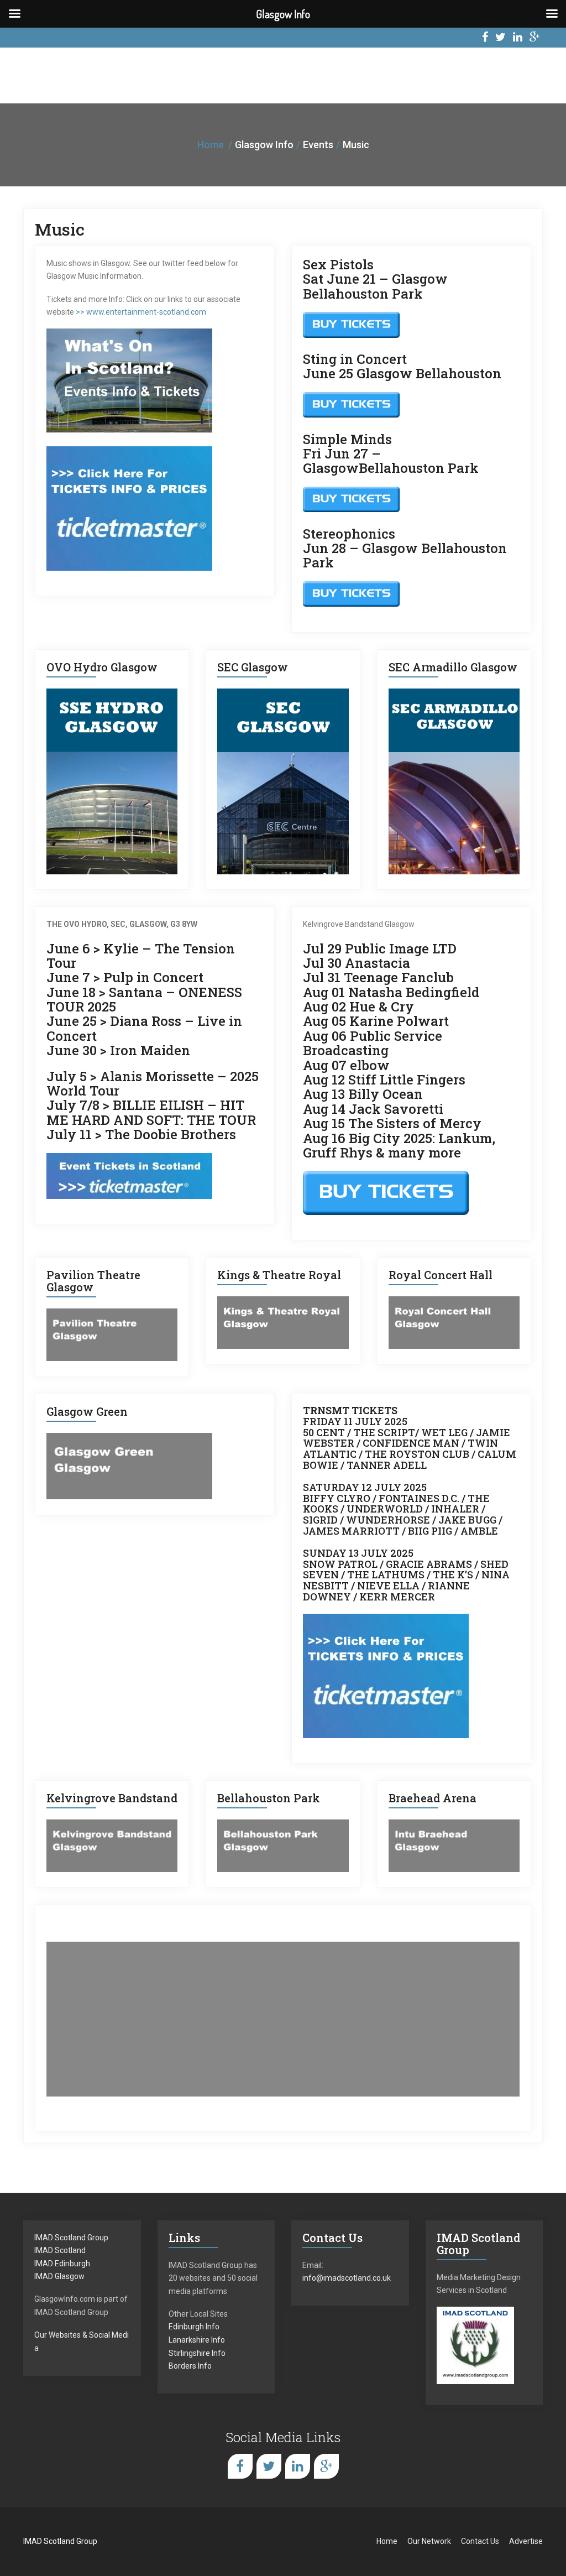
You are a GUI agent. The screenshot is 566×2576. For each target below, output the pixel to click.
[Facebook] (485, 38)
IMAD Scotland (60, 2250)
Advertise (526, 2541)
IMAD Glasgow (59, 2276)
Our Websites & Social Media (82, 2342)
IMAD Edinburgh (62, 2264)
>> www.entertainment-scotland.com (141, 312)
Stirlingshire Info (197, 2353)
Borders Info (190, 2366)
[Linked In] (518, 38)
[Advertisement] (283, 2019)
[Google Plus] (535, 38)
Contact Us (480, 2541)
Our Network (429, 2541)
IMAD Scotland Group (71, 2238)
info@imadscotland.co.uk (347, 2278)
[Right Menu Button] (552, 14)
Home (211, 145)
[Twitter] (501, 38)
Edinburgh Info (194, 2327)
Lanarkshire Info (197, 2340)
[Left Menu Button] (14, 14)
